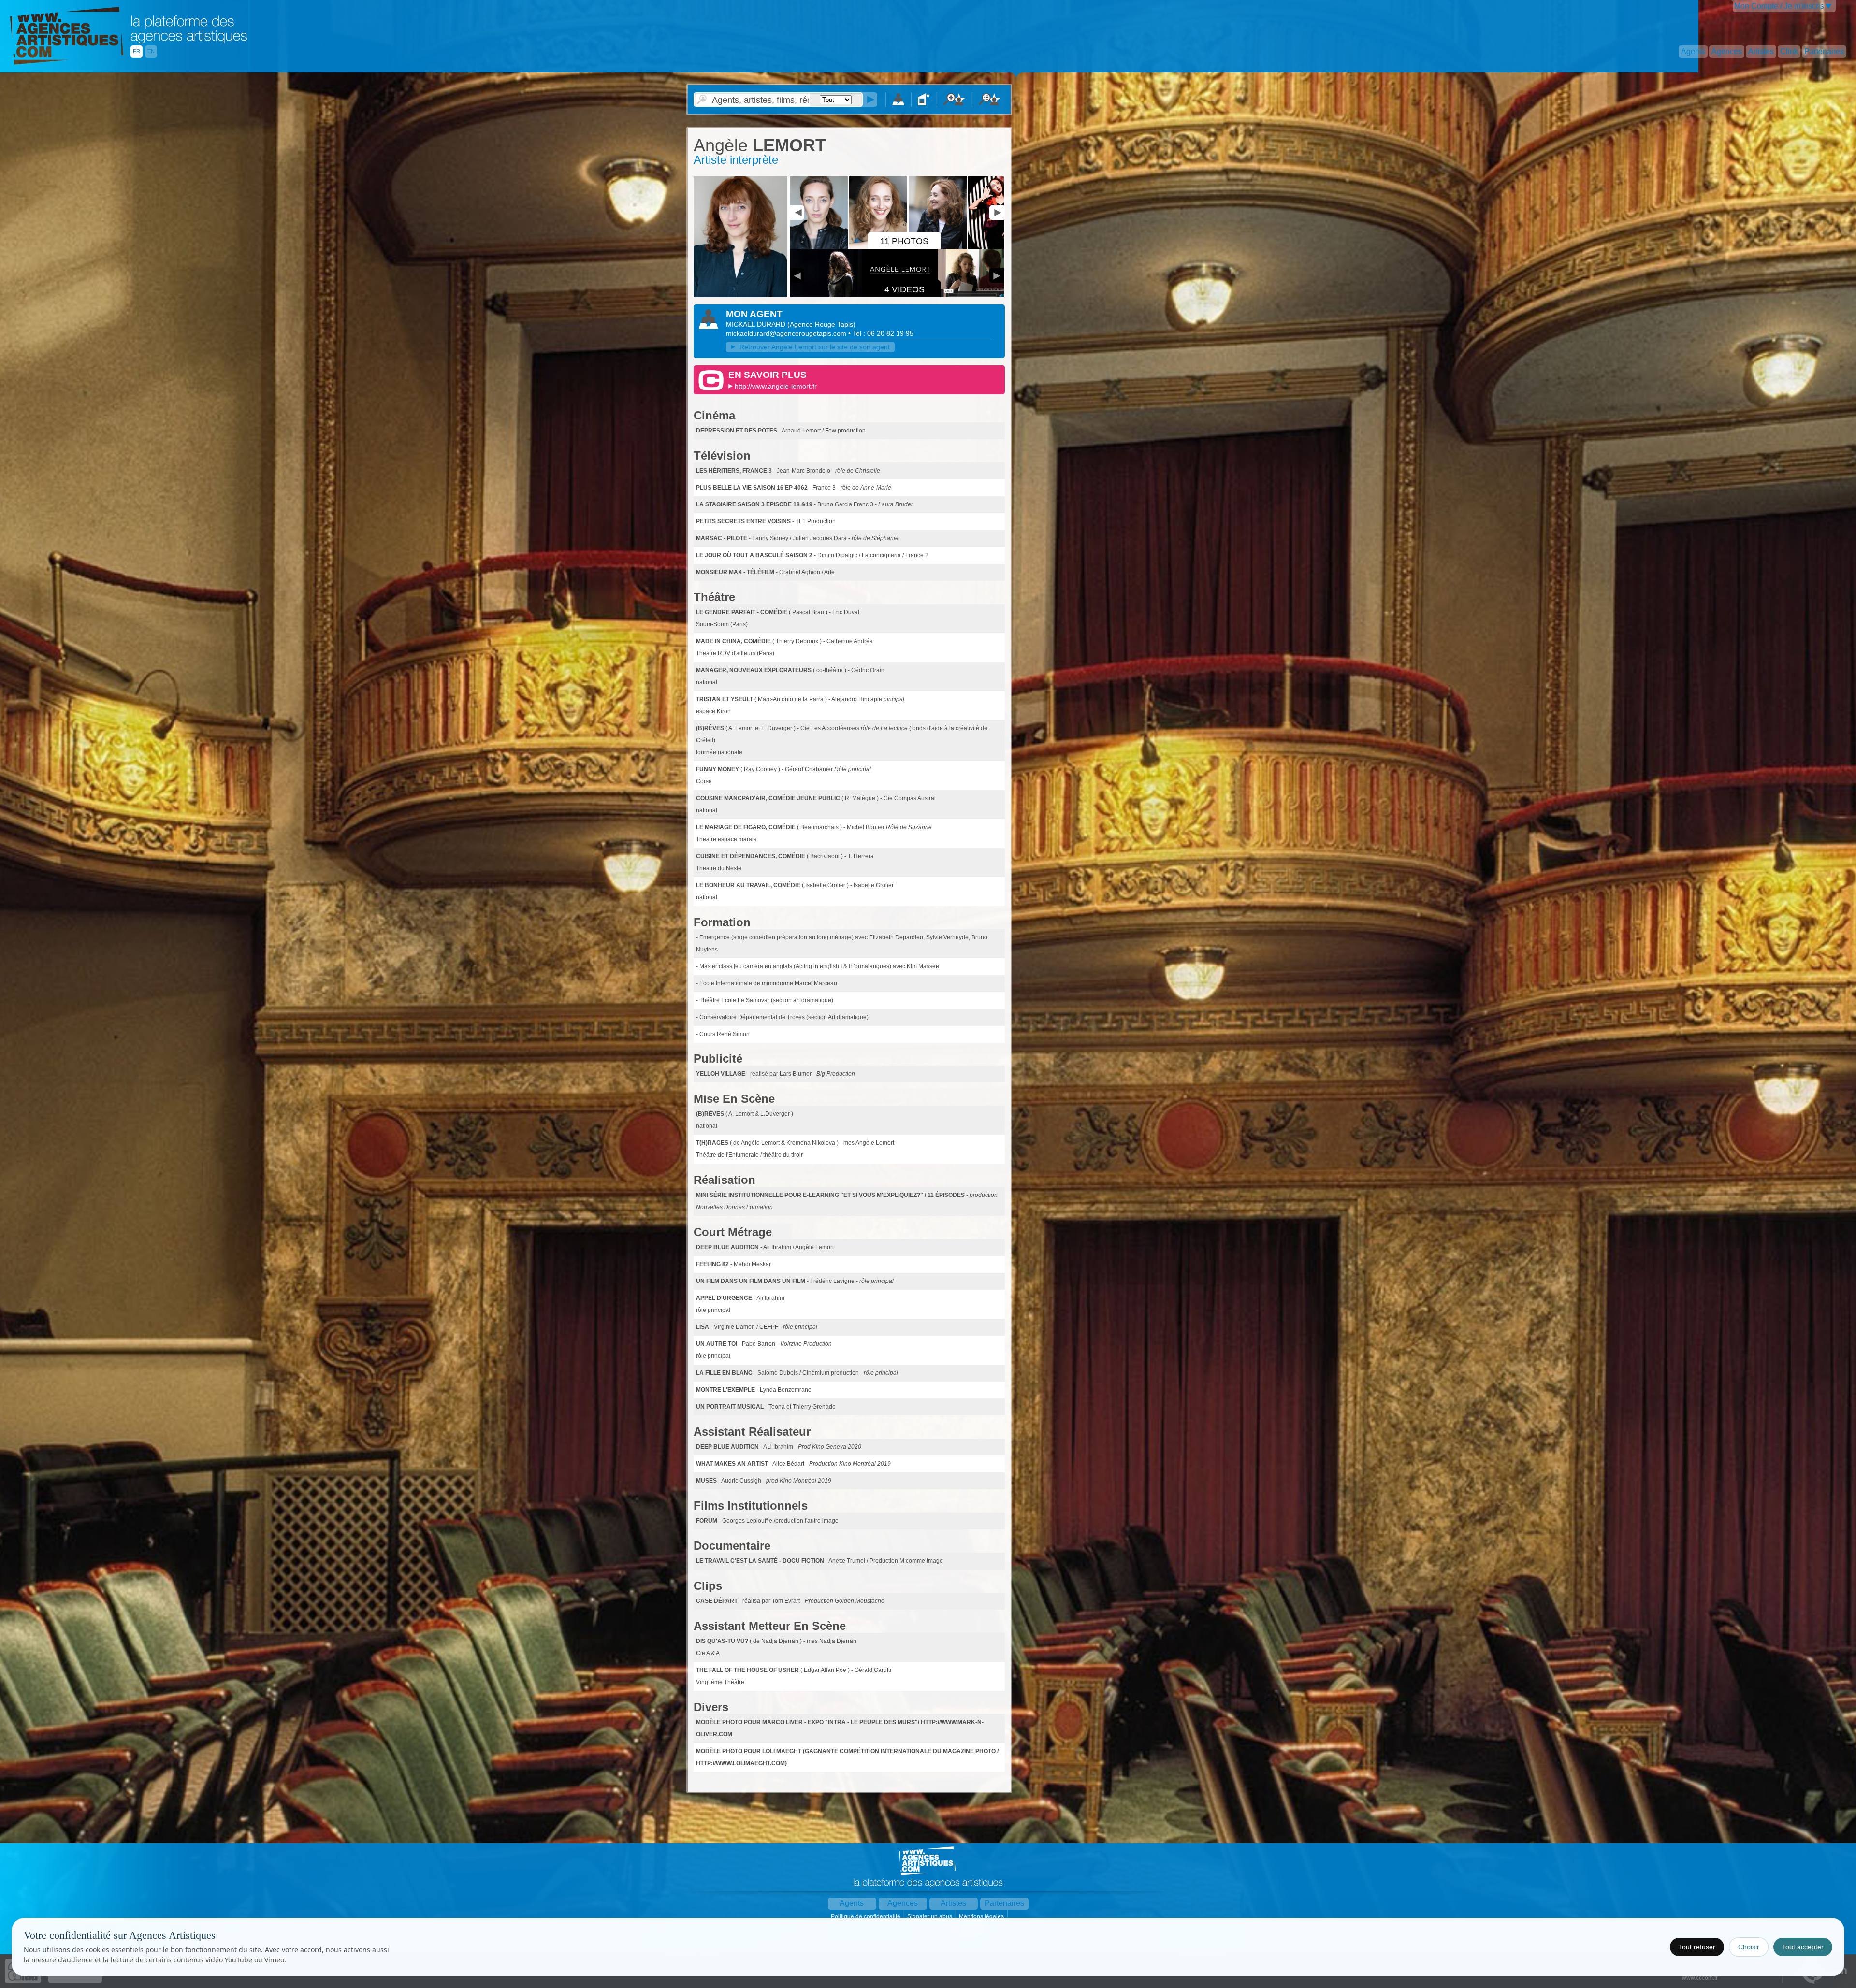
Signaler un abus (930, 1916)
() (821, 324)
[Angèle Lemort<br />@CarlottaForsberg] (740, 295)
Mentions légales (982, 1916)
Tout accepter (1803, 1947)
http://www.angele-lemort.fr (776, 386)
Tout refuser (1697, 1947)
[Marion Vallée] (998, 247)
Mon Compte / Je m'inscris (1779, 6)
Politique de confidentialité (866, 1916)
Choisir (1749, 1947)
